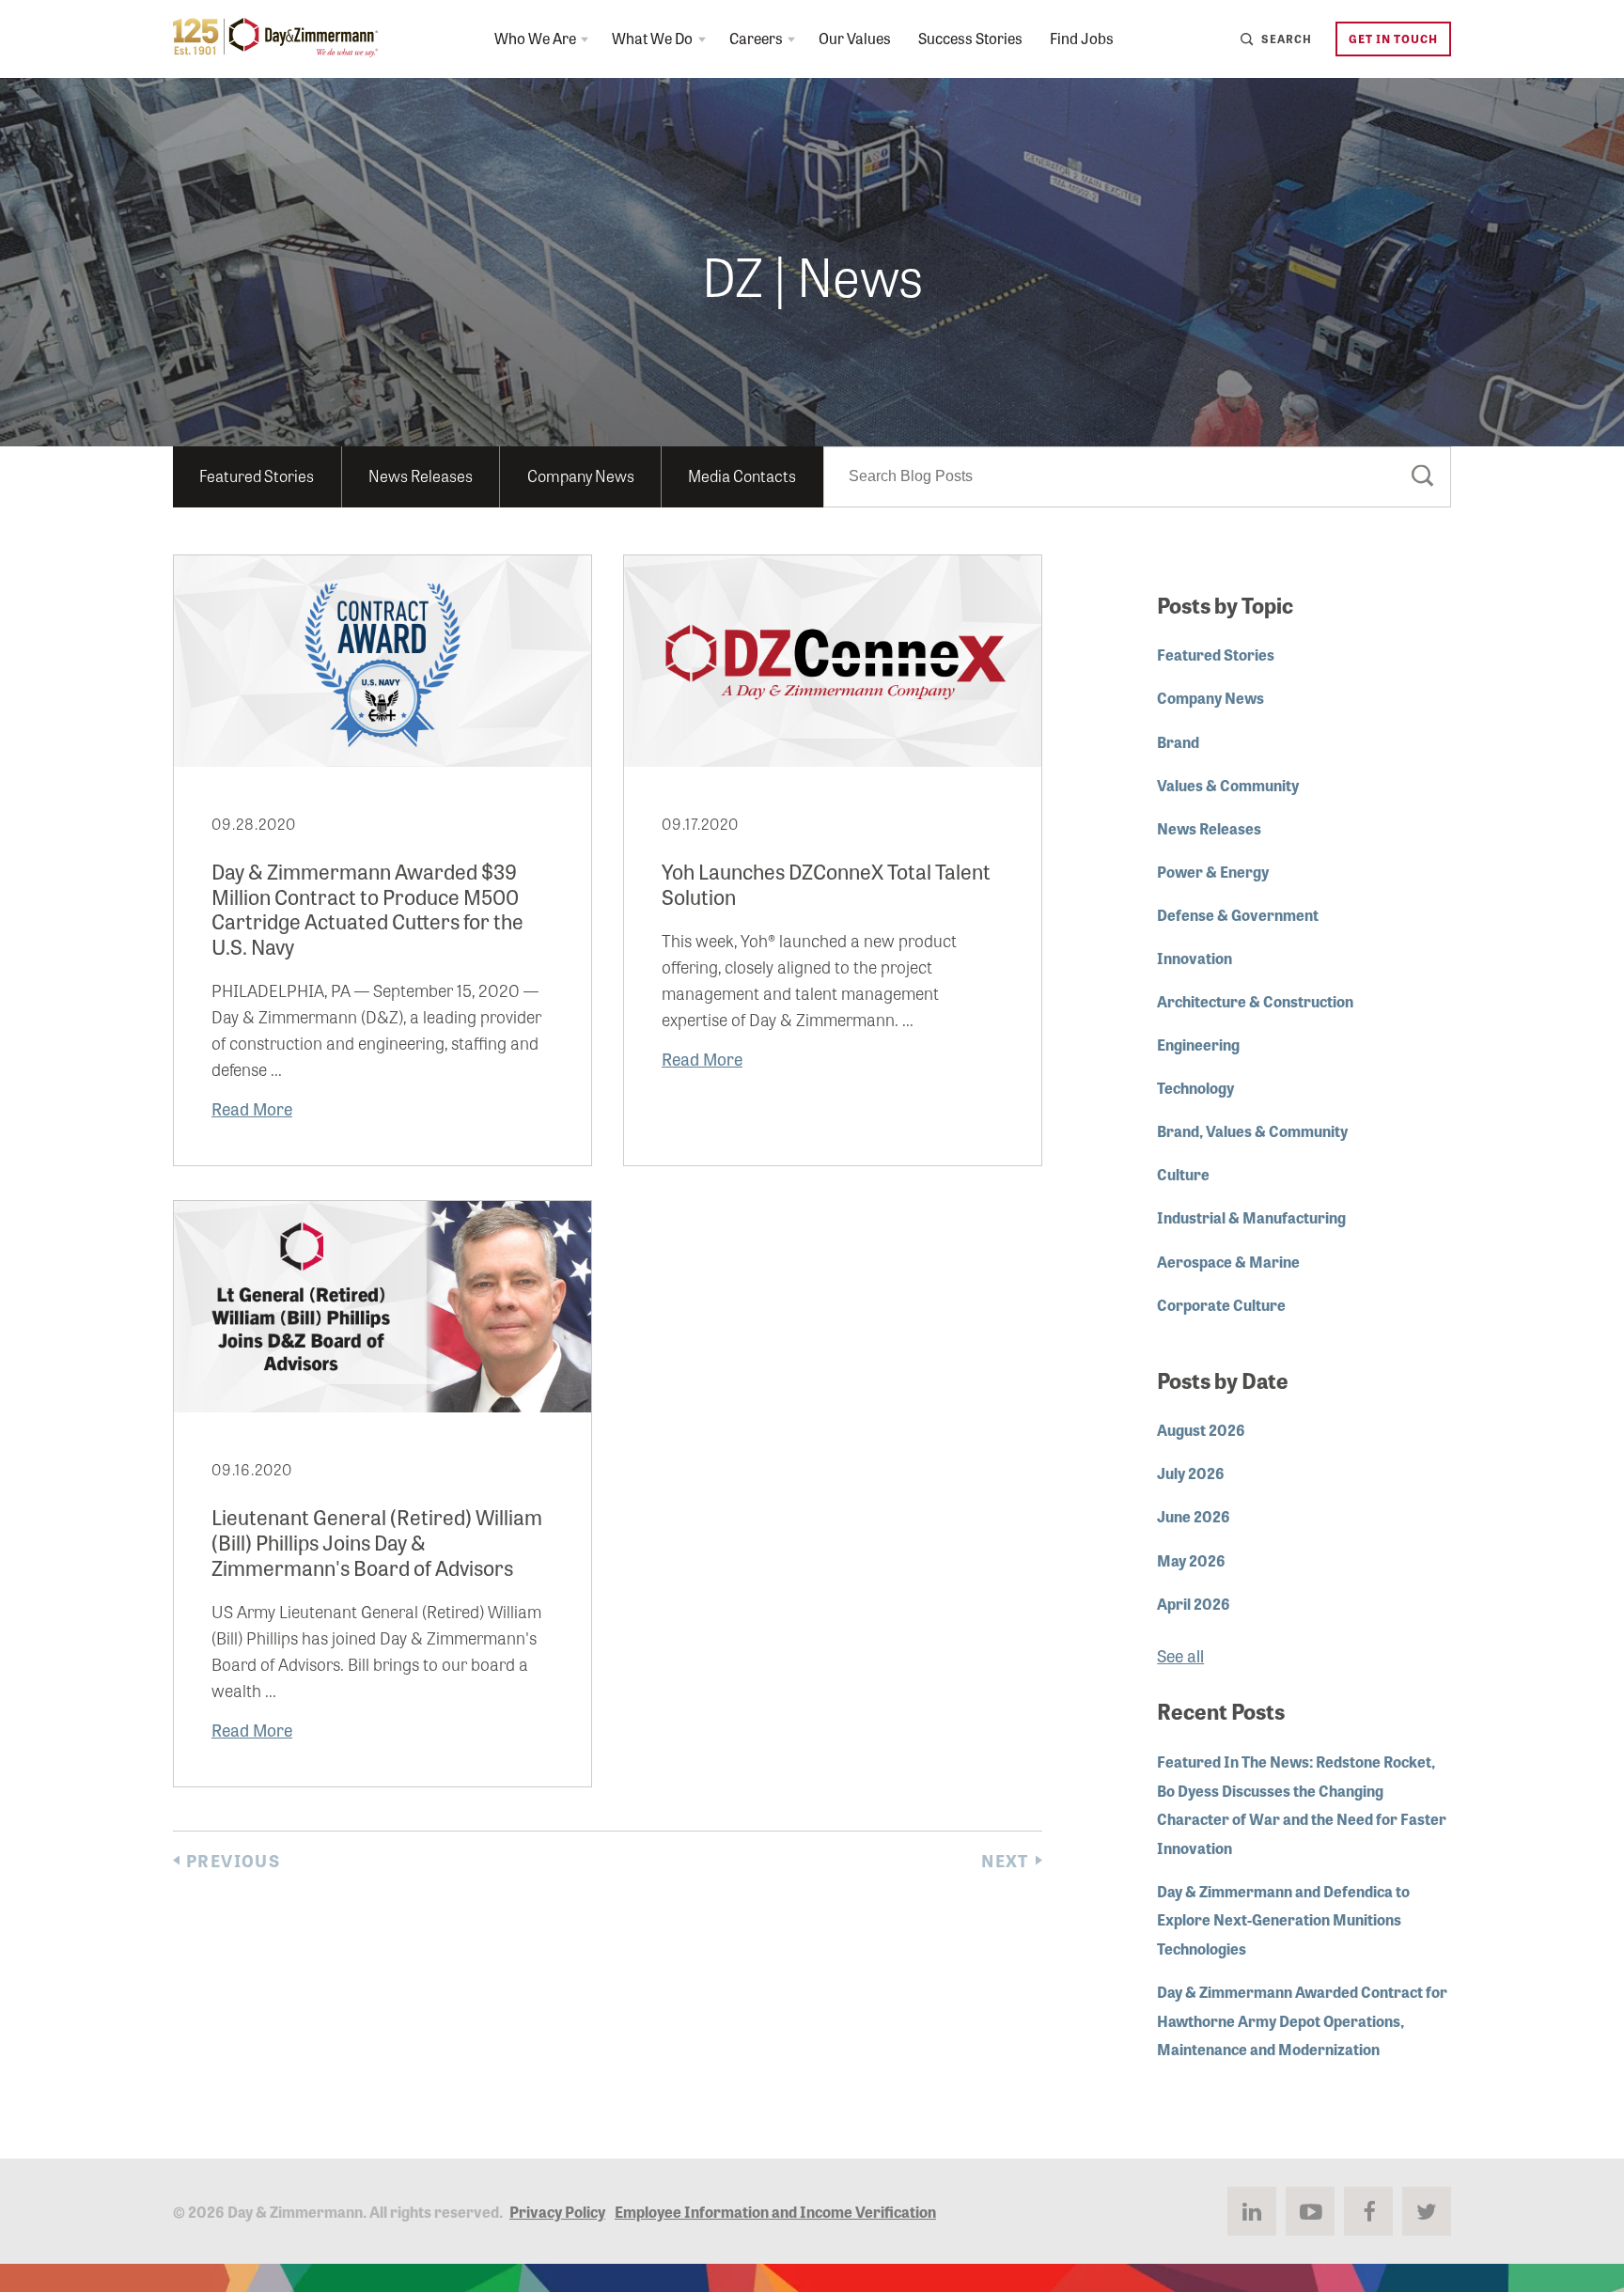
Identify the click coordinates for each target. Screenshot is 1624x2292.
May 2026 (1191, 1560)
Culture (1183, 1174)
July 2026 (1191, 1473)
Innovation (1195, 958)
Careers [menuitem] (756, 38)
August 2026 (1201, 1429)
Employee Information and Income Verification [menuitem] (775, 2211)
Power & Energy (1213, 871)
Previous (233, 1860)
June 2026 (1194, 1516)
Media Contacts (742, 475)
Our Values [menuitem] (855, 38)
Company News (581, 475)
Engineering (1198, 1044)
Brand (1178, 741)
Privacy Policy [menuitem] (557, 2211)
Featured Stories (257, 475)
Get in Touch (1393, 38)
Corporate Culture (1221, 1304)
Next (1005, 1860)
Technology (1195, 1087)
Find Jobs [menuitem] (1082, 38)
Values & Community (1228, 785)
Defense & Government (1238, 914)
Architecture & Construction (1255, 1001)
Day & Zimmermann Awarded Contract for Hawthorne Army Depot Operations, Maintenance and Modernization (1302, 2020)
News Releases (421, 475)
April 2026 (1194, 1603)
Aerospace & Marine (1228, 1261)
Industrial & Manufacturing (1251, 1217)
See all (1180, 1655)
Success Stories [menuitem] (970, 38)
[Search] (1423, 479)
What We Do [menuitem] (652, 38)
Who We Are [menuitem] (535, 38)
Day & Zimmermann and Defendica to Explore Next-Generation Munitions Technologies (1283, 1919)
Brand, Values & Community (1252, 1130)
